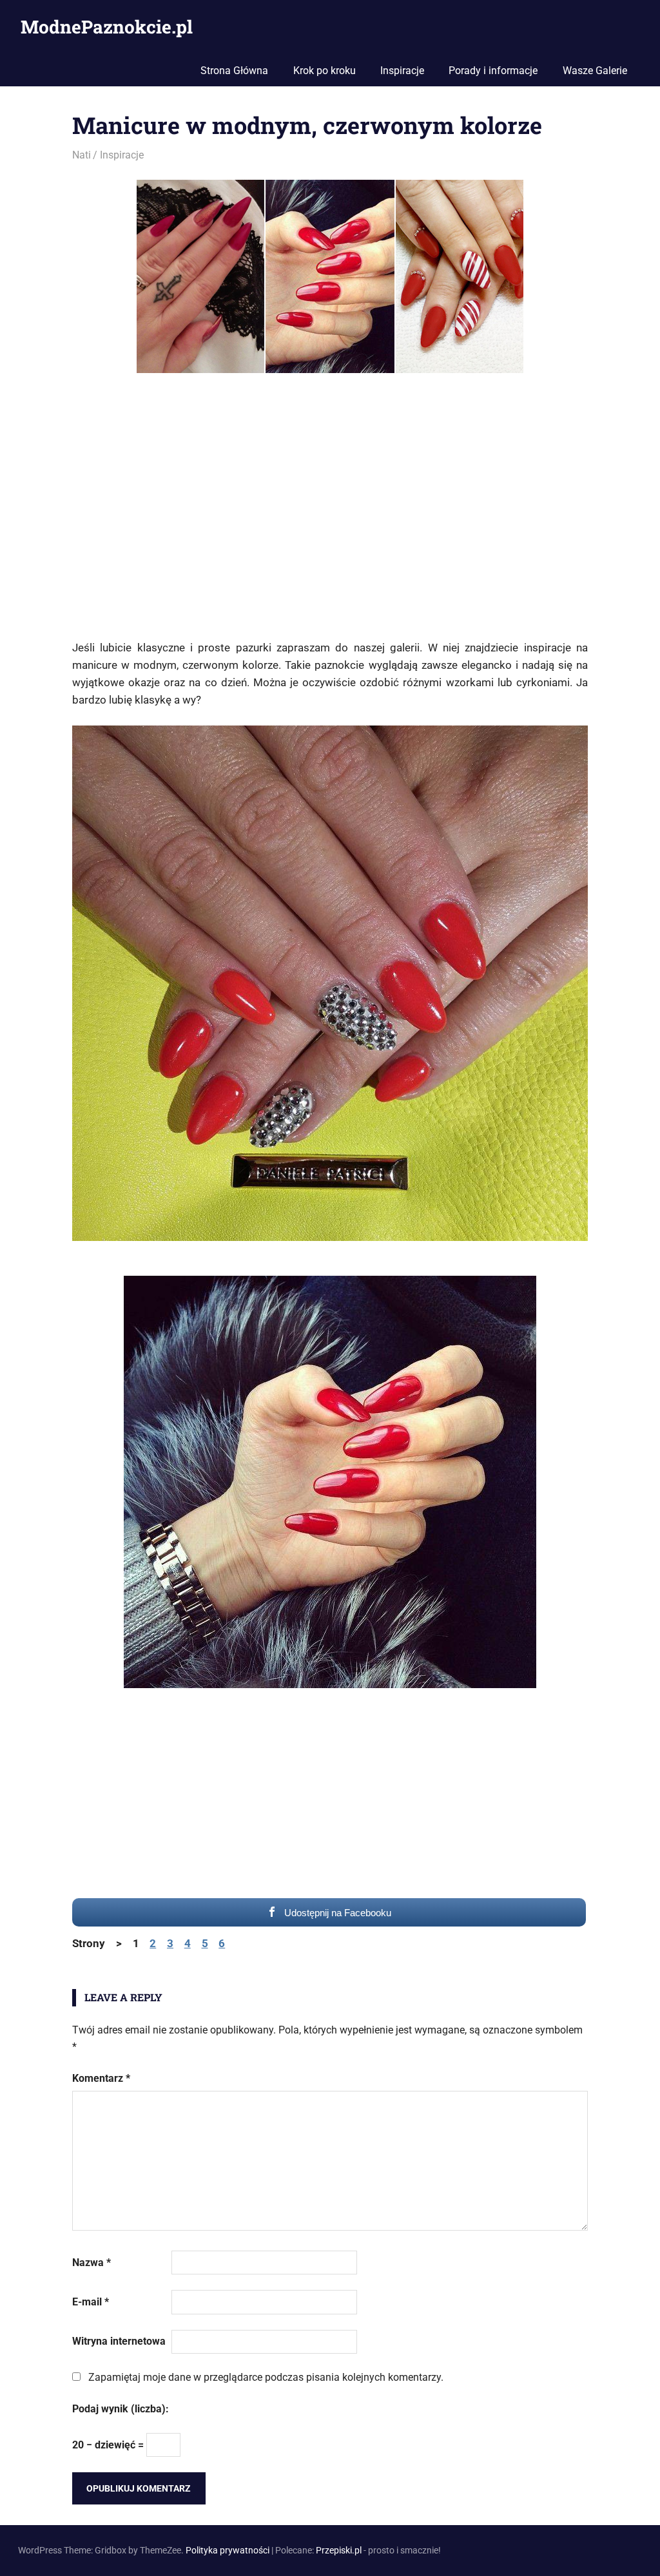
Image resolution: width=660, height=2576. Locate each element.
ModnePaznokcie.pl (107, 27)
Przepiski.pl (339, 2550)
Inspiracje (402, 71)
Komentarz (101, 2078)
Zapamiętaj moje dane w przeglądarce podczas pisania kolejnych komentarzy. (266, 2377)
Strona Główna (234, 71)
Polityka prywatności (228, 2550)
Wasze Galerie (595, 71)
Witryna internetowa (119, 2341)
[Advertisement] (330, 515)
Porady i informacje (493, 71)
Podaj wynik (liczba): (121, 2409)
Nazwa (92, 2263)
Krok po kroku (325, 71)
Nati (82, 155)
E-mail (91, 2302)
